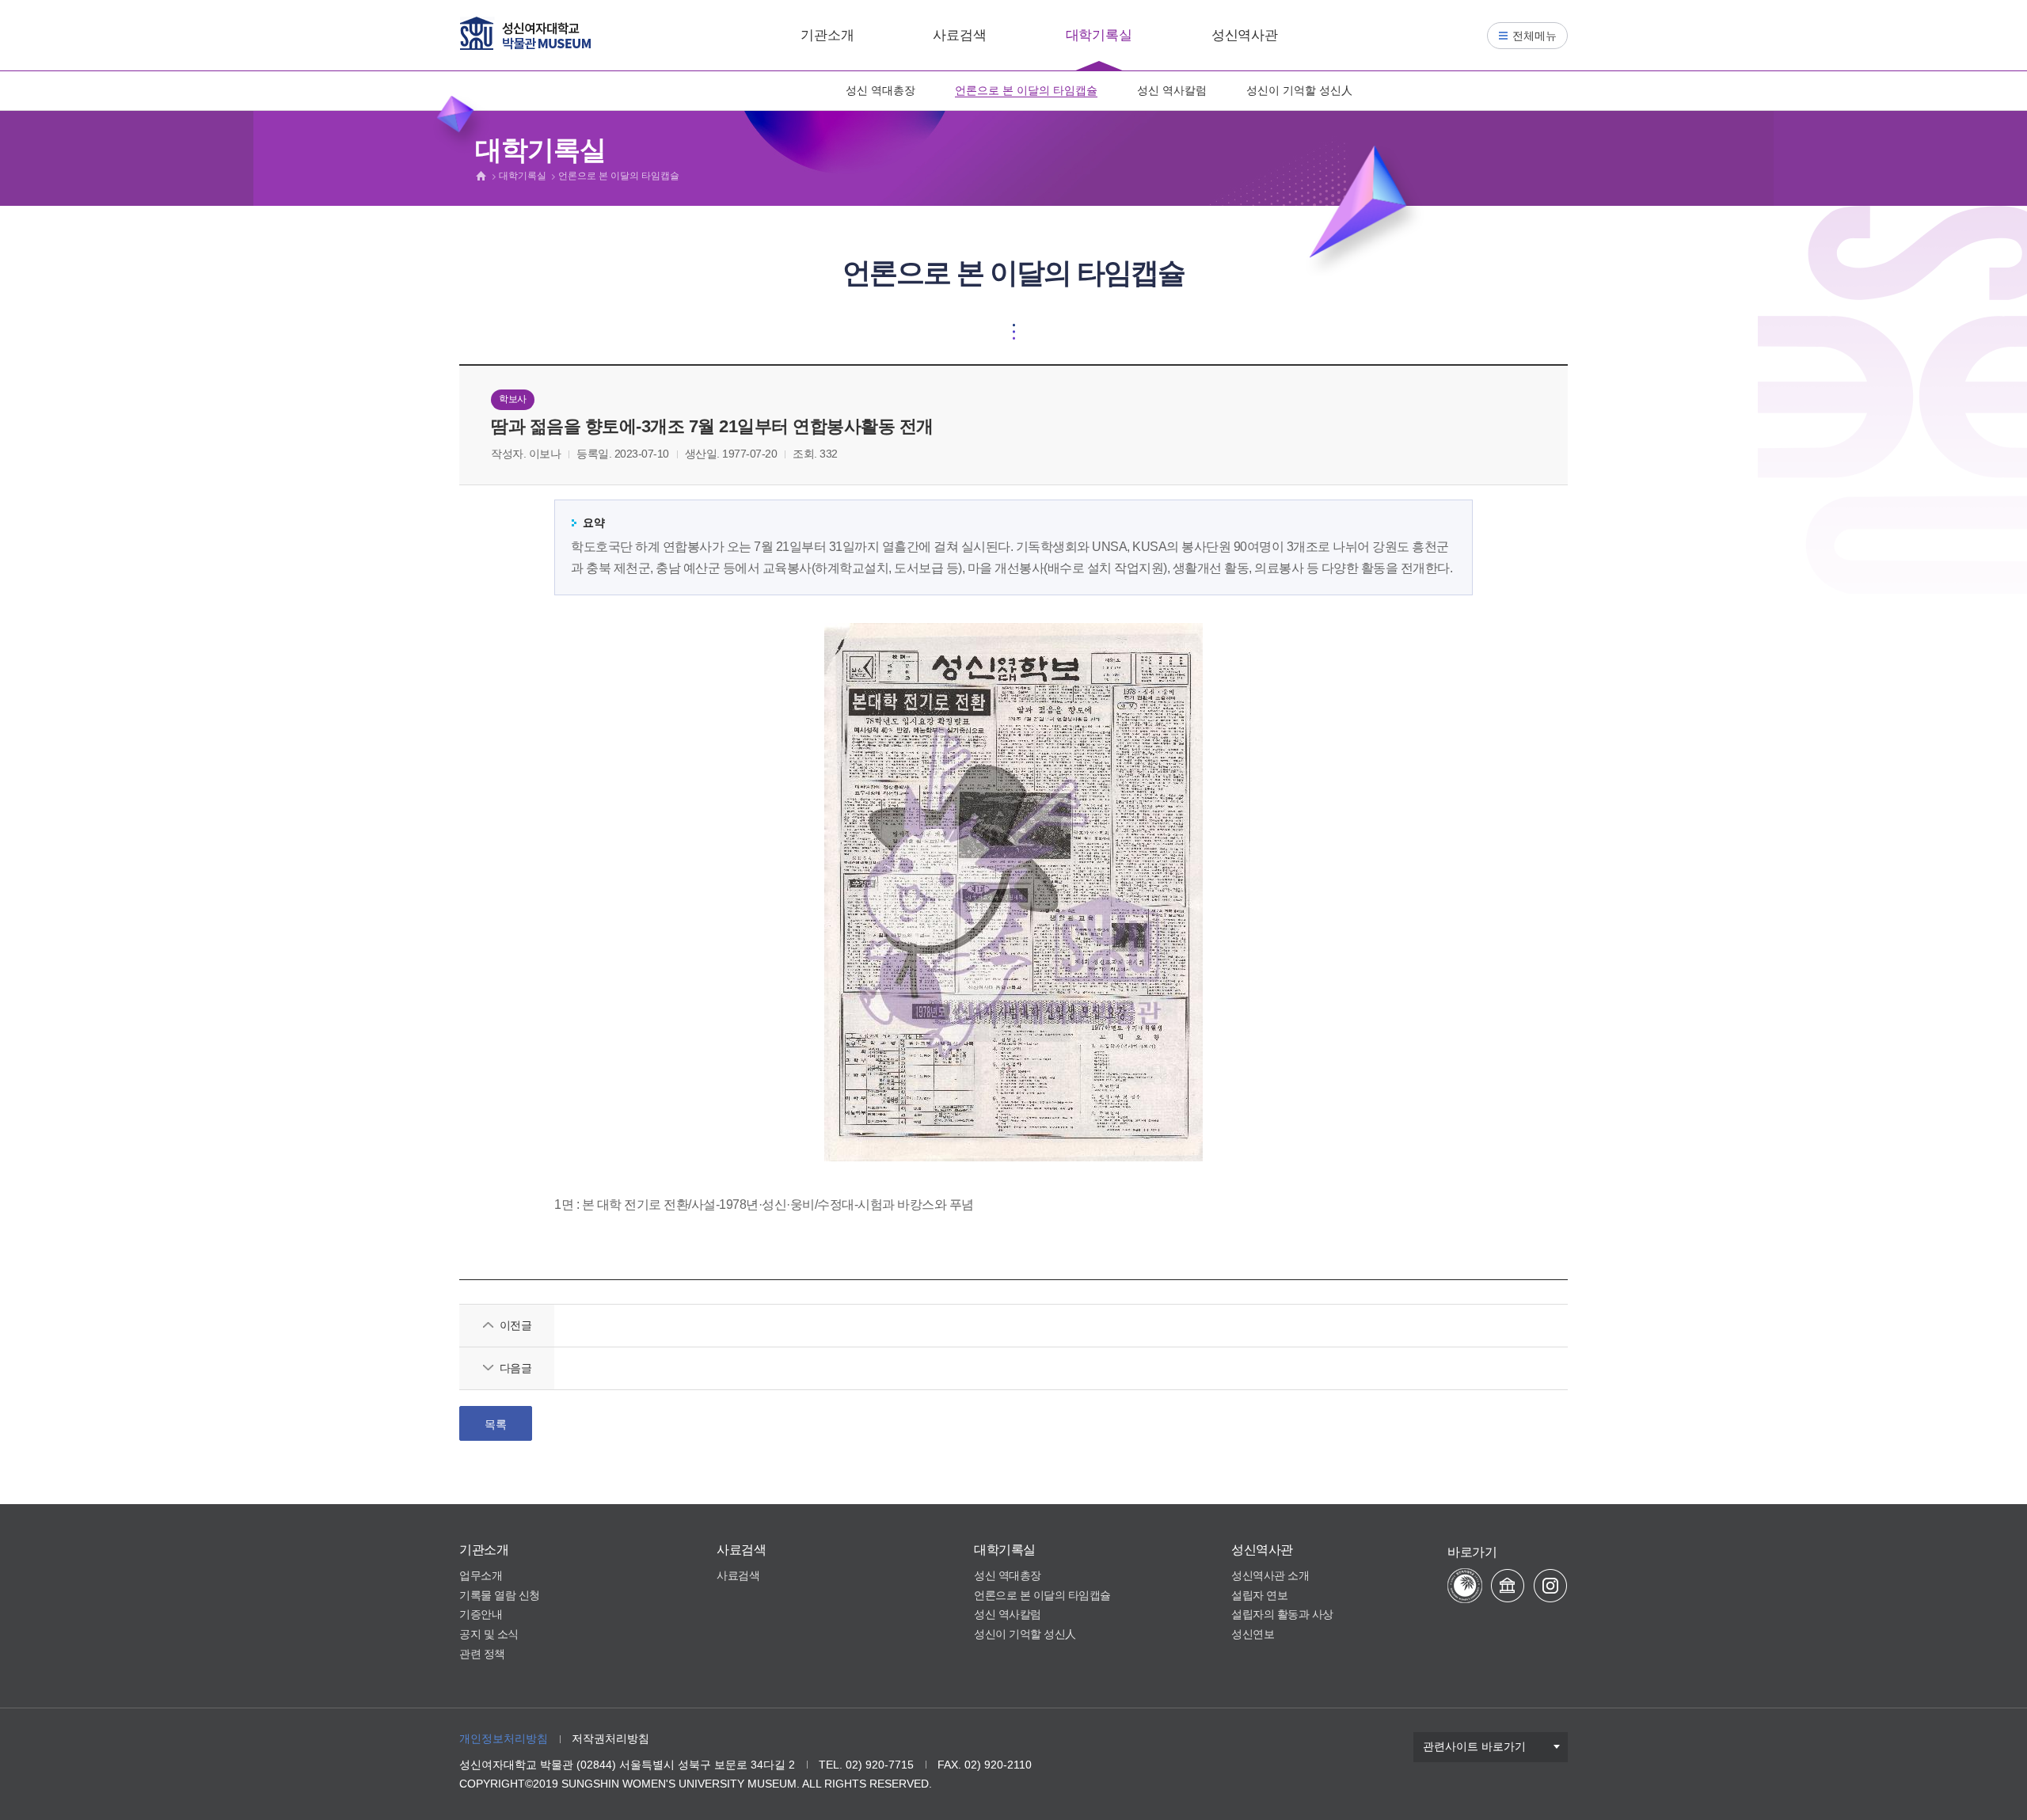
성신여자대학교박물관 (525, 33)
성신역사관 (1245, 35)
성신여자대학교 (1465, 1586)
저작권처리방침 (610, 1738)
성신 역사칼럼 (1172, 90)
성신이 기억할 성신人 (1299, 90)
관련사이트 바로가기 (1474, 1746)
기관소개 (827, 35)
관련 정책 (482, 1654)
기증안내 (481, 1614)
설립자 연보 (1259, 1595)
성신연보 (1253, 1634)
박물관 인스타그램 (1550, 1586)
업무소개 (481, 1575)
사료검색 (959, 35)
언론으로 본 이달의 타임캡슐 (1026, 90)
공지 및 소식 (489, 1634)
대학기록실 (1099, 35)
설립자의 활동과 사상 (1282, 1614)
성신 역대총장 (880, 90)
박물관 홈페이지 (1508, 1586)
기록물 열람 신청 (500, 1595)
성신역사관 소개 (1270, 1575)
